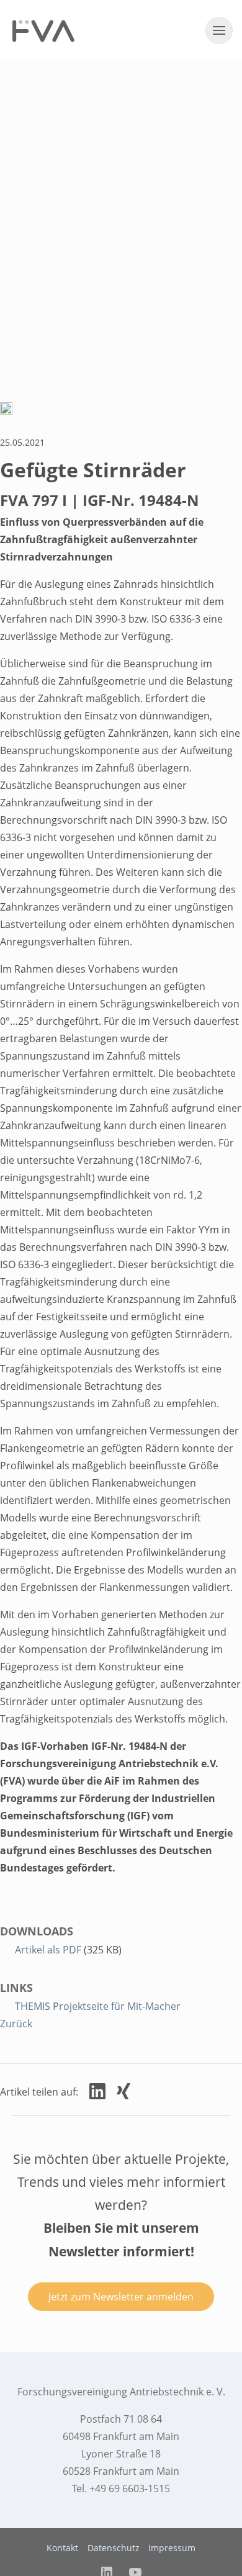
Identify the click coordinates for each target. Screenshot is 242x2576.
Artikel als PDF (49, 1950)
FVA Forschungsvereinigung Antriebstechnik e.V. (43, 31)
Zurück (16, 2024)
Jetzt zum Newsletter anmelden (121, 2297)
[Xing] (123, 2091)
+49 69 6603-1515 (130, 2488)
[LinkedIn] (97, 2091)
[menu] (219, 30)
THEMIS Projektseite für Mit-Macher (98, 2006)
